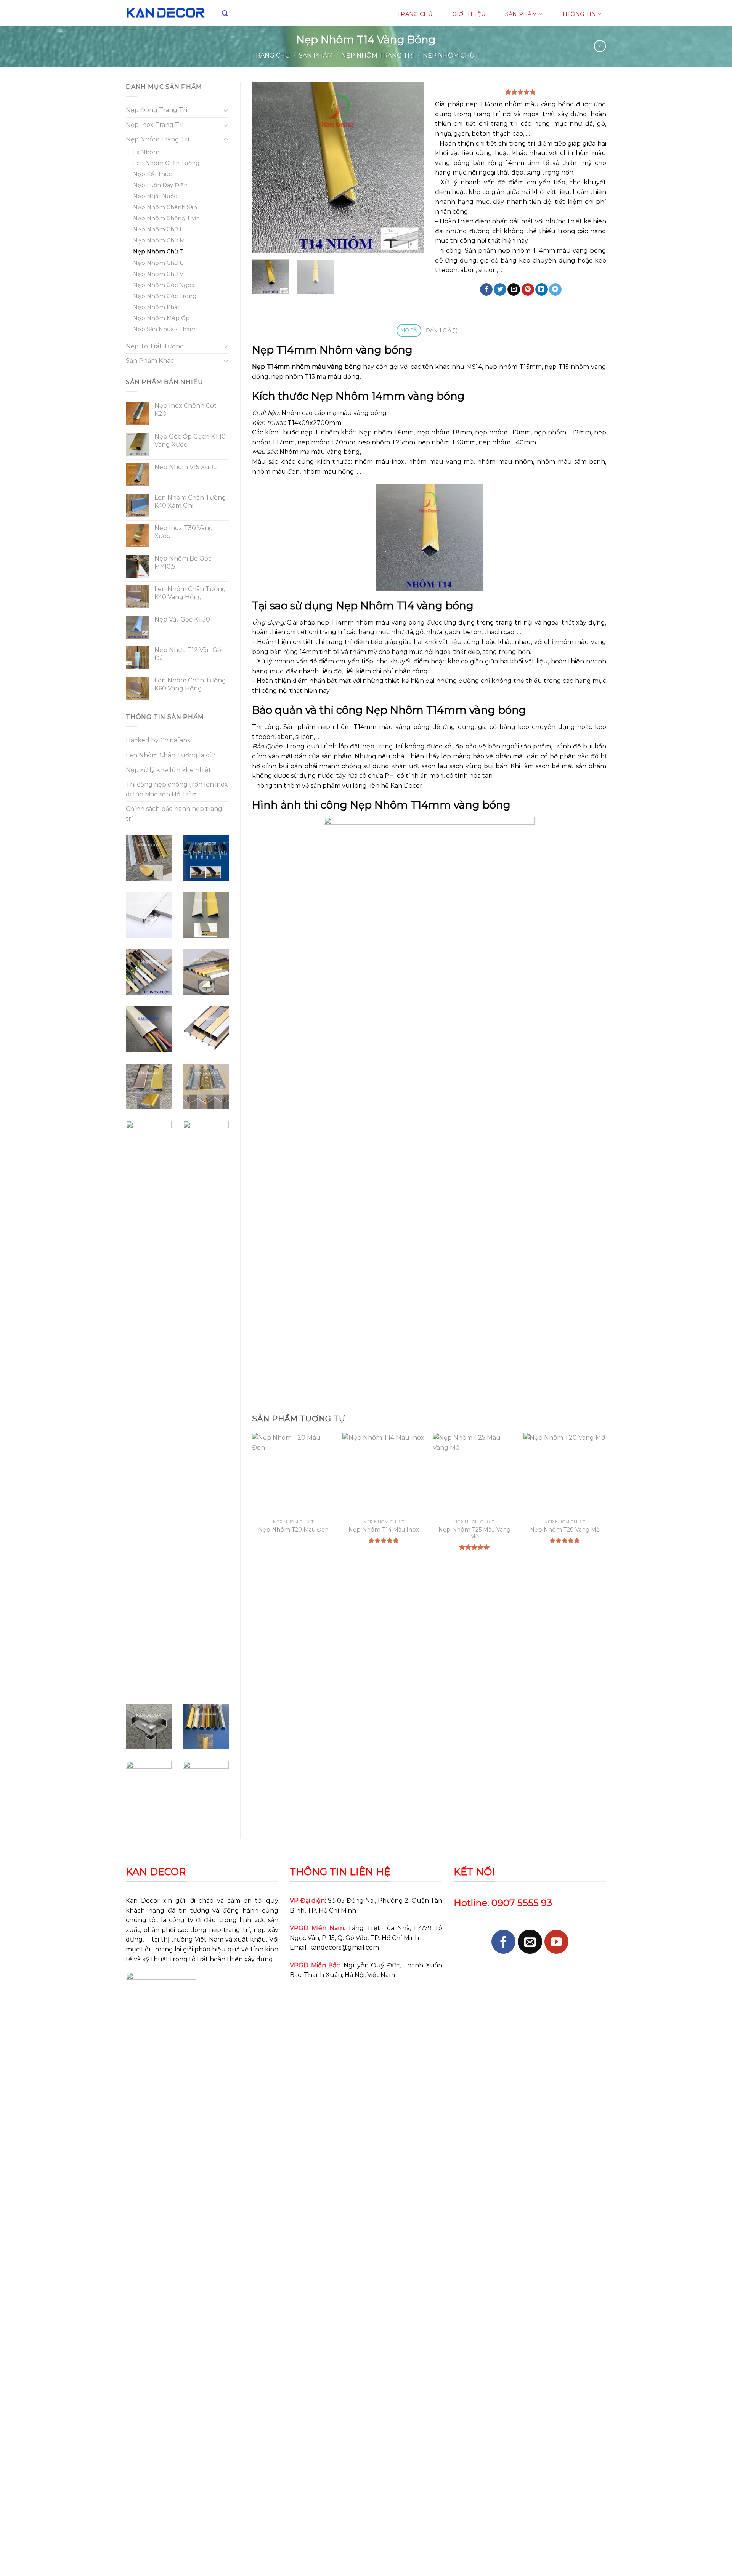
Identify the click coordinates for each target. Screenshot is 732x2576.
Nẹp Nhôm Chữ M (159, 240)
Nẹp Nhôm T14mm (416, 710)
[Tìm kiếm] (225, 14)
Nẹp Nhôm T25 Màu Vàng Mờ (474, 1533)
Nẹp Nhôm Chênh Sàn (165, 207)
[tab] (409, 331)
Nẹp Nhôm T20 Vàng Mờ (565, 1530)
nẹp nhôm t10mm (503, 432)
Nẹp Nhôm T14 (375, 606)
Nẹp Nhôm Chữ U (158, 263)
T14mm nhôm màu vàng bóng (527, 104)
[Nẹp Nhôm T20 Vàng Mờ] (565, 1474)
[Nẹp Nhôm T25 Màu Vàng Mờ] (474, 1474)
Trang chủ (271, 55)
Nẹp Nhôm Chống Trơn (166, 218)
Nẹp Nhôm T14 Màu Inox (384, 1530)
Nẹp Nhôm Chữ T (452, 55)
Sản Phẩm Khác (150, 361)
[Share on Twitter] (500, 290)
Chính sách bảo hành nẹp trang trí (174, 814)
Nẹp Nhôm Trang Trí (378, 55)
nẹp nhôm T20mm (326, 442)
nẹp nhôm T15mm (513, 367)
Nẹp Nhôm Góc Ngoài (164, 285)
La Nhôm (146, 152)
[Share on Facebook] (486, 290)
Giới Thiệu (469, 14)
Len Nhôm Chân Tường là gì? (171, 755)
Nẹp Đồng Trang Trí (157, 110)
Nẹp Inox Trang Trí (155, 125)
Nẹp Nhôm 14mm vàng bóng (388, 396)
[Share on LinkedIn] (542, 290)
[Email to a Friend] (514, 290)
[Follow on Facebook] (503, 1942)
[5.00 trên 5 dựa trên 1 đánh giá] (521, 92)
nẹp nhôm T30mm (447, 442)
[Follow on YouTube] (556, 1942)
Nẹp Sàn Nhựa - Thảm (164, 329)
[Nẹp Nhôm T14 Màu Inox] (384, 1474)
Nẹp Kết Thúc (152, 174)
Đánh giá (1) (442, 330)
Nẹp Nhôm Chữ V (158, 274)
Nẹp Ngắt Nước (155, 196)
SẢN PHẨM (521, 14)
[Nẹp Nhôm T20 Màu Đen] (294, 1474)
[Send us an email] (530, 1942)
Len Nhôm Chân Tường (166, 163)
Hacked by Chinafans (158, 740)
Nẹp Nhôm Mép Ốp (161, 318)
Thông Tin (579, 14)
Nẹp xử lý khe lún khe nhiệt (169, 770)
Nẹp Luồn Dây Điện (160, 185)
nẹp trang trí (382, 746)
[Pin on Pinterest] (528, 290)
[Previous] (265, 168)
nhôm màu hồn (326, 472)
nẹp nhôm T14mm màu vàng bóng (552, 251)
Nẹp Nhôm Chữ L (158, 229)
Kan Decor (143, 1901)
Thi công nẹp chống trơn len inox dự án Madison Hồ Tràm (177, 789)
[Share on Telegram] (555, 290)
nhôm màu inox (380, 462)
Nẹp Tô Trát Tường (155, 346)
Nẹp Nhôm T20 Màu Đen (293, 1530)
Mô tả (409, 330)
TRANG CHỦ (415, 14)
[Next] (410, 168)
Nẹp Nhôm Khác (157, 307)
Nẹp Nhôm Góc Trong (165, 296)
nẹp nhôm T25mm (387, 442)
